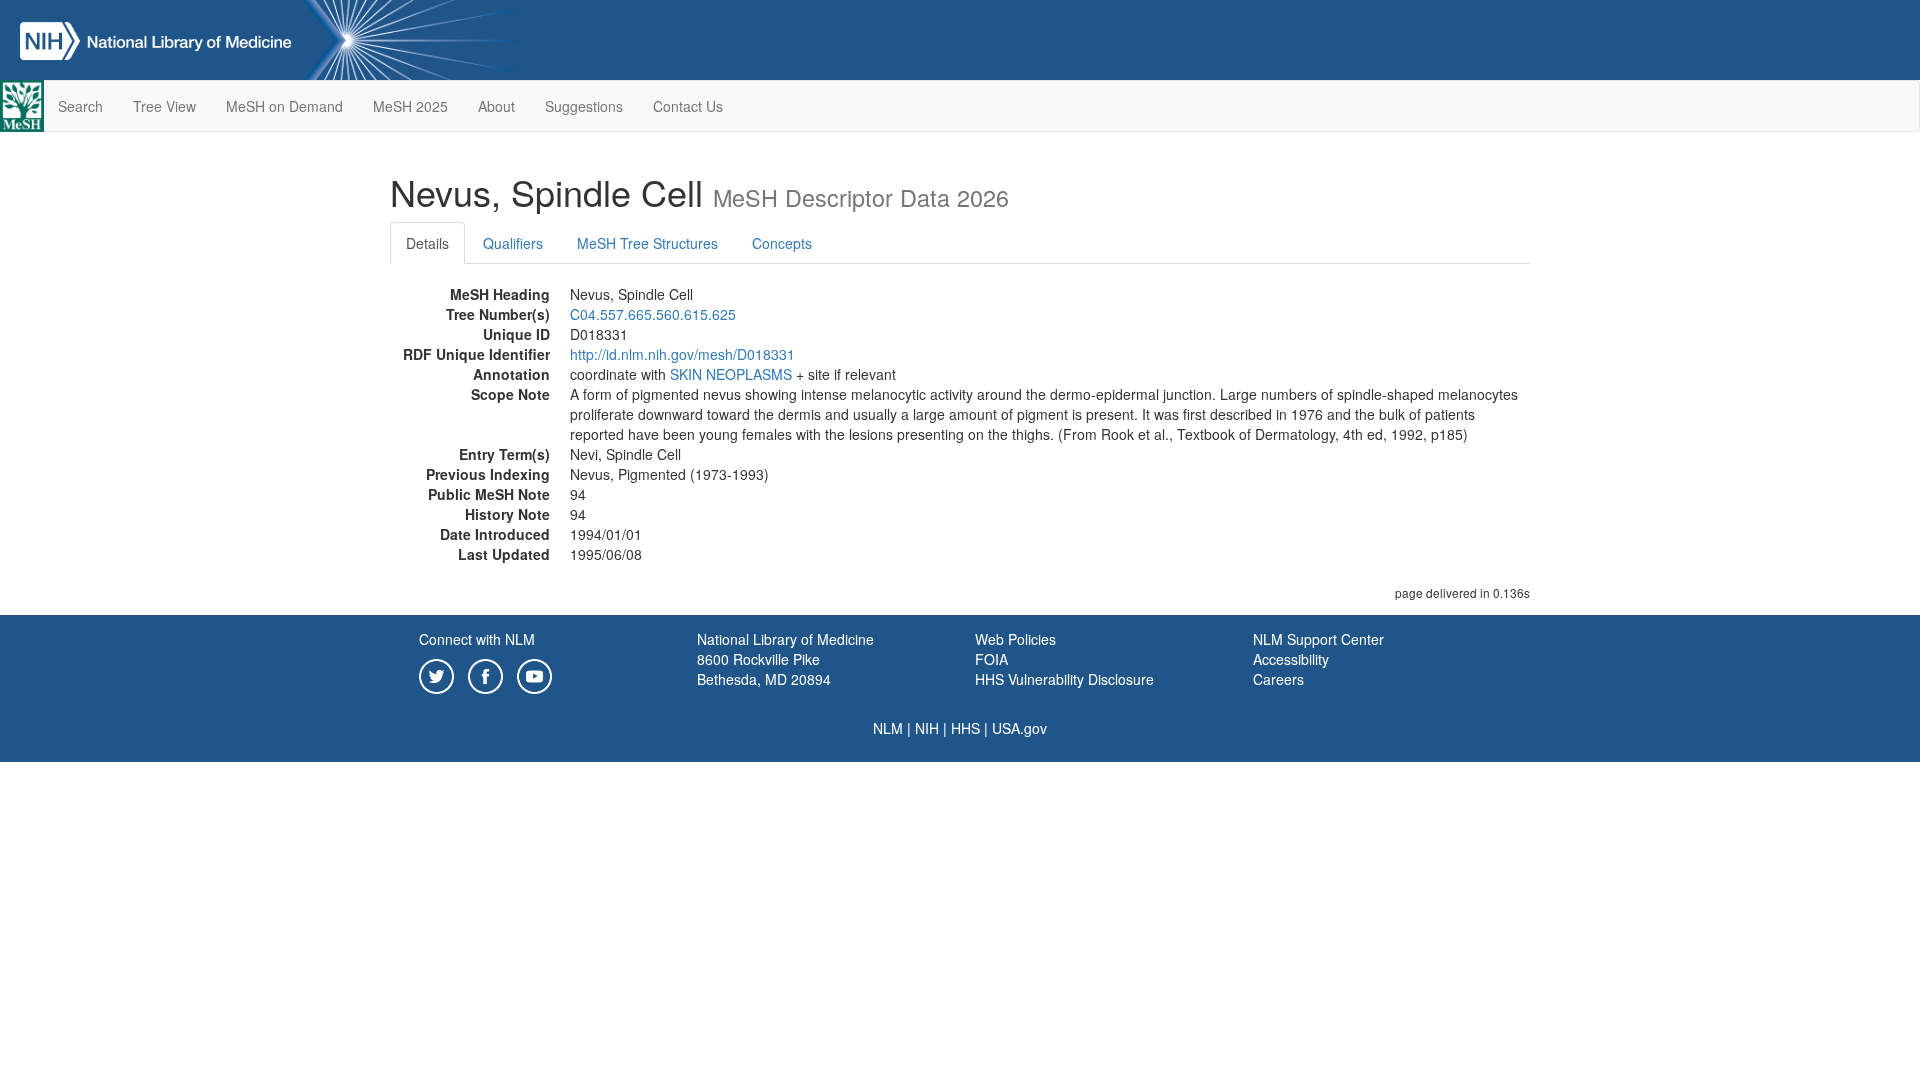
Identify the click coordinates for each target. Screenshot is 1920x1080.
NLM (888, 728)
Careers (1278, 679)
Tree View (164, 106)
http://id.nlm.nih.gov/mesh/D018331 (682, 354)
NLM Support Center (1318, 639)
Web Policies (1015, 639)
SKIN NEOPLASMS (731, 374)
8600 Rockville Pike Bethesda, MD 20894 (764, 669)
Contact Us (688, 106)
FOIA (991, 659)
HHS (965, 728)
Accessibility (1291, 659)
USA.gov (1019, 728)
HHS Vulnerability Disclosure (1064, 679)
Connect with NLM (477, 639)
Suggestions (584, 106)
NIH (927, 728)
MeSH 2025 (410, 106)
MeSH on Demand (284, 106)
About (496, 106)
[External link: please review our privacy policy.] (436, 674)
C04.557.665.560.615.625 (653, 314)
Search (80, 106)
